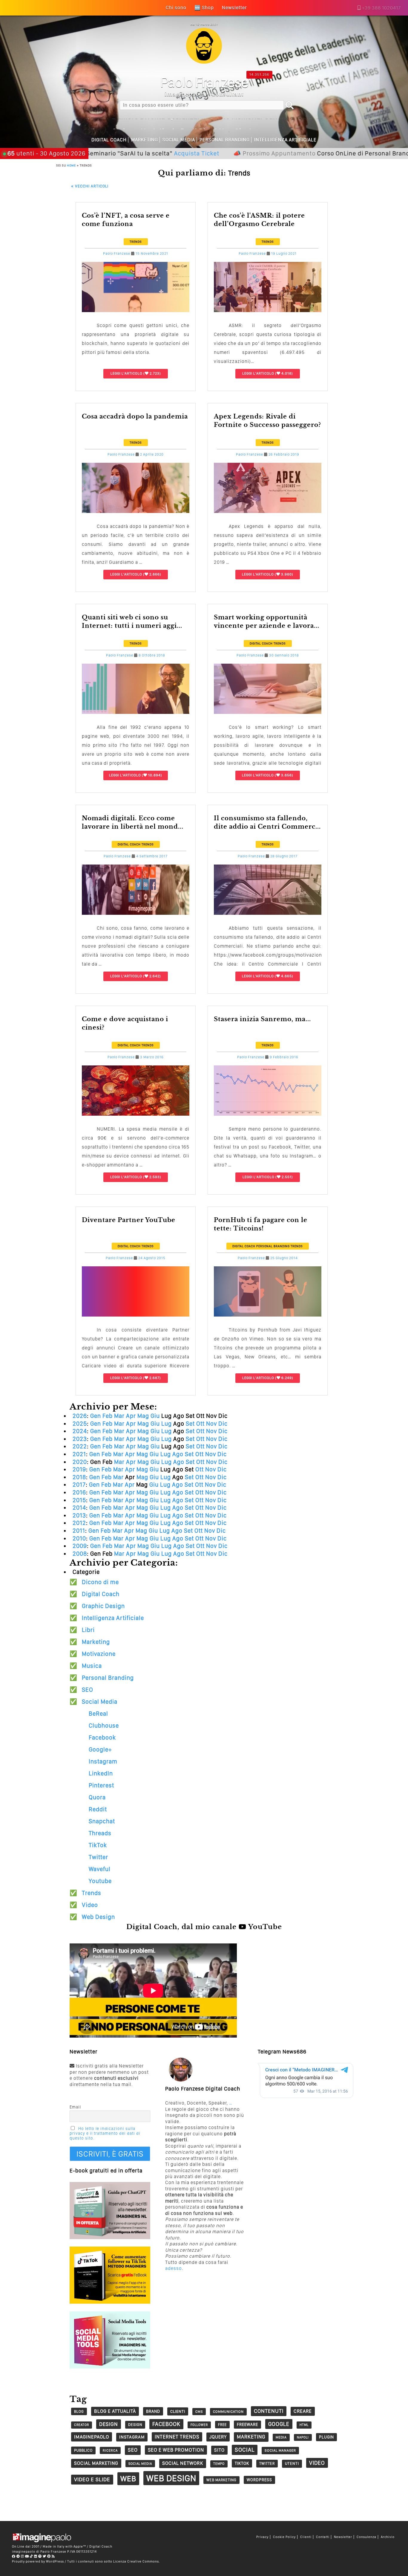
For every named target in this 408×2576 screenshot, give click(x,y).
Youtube (100, 1881)
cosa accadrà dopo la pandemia (135, 416)
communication (228, 2412)
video (317, 2463)
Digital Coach (109, 140)
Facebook (102, 1737)
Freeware (247, 2424)
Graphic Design (103, 1606)
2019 (79, 1469)
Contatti (323, 2537)
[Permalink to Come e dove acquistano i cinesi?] (136, 1114)
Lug (167, 1424)
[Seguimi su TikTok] (32, 2556)
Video (90, 1905)
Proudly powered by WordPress (38, 2561)
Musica (92, 1666)
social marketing (96, 2463)
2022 (80, 1446)
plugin (326, 2437)
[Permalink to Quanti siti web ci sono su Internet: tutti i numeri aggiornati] (136, 712)
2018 (79, 1477)
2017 (79, 1485)
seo (133, 2450)
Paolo (204, 82)
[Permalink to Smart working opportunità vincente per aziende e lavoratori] (268, 712)
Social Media (179, 140)
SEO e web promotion (176, 2450)
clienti (178, 2411)
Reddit (98, 1809)
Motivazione (99, 1654)
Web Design (98, 1917)
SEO (88, 1690)
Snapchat (102, 1821)
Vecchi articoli (90, 186)
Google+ (100, 1749)
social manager (280, 2450)
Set (190, 1424)
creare (303, 2411)
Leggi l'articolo (126, 373)
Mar (119, 1416)
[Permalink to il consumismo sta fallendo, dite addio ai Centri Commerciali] (268, 913)
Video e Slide (92, 2479)
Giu (155, 1416)
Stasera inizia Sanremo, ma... (262, 1019)
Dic (223, 1424)
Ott (200, 1424)
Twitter (98, 1857)
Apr (131, 1416)
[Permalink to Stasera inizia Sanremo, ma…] (268, 1114)
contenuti (269, 2411)
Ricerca (110, 2450)
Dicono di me (100, 1582)
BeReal (98, 1714)
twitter (267, 2463)
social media (140, 2464)
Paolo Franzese (117, 254)
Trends (136, 242)
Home (71, 165)
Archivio (388, 2537)
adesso (174, 2268)
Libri (88, 1630)
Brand (153, 2411)
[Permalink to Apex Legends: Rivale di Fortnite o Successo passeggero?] (268, 511)
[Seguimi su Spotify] (40, 2556)
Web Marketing (221, 2480)
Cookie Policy (284, 2537)
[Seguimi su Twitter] (45, 2556)
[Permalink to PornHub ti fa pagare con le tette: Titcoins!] (268, 1315)
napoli (303, 2437)
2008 (80, 1554)
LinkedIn (101, 1773)
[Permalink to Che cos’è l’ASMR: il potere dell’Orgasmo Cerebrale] (268, 310)
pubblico (83, 2450)
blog (79, 2411)
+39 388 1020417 (381, 8)
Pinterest (101, 1785)
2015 (79, 1500)
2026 (80, 1416)
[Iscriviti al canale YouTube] (27, 2556)
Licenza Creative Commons (136, 2561)
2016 (79, 1492)
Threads (100, 1833)
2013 (79, 1515)
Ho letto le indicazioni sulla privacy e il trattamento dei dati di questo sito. (105, 2133)
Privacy (262, 2537)
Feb (108, 1416)
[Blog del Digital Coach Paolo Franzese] (204, 62)
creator (82, 2425)
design (109, 2424)
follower (199, 2425)
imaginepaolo (92, 2437)
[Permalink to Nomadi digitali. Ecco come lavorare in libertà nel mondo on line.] (136, 913)
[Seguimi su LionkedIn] (36, 2556)
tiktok (242, 2463)
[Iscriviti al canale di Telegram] (18, 2556)
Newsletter (343, 2537)
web (128, 2479)
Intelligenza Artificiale (285, 140)
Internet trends (177, 2437)
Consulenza (366, 2537)
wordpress (259, 2480)
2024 (80, 1431)
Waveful (100, 1869)
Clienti (306, 2537)
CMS (199, 2412)
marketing (251, 2437)
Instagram (103, 1761)
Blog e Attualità (115, 2411)
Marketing (145, 140)
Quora (97, 1797)
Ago (178, 1454)
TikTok (98, 1845)
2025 (80, 1424)
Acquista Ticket (125, 153)
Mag (143, 1416)
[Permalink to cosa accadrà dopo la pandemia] (136, 511)
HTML (304, 2425)
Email (75, 2107)
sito (219, 2450)
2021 (79, 1454)
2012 (79, 1523)
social (245, 2450)
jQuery (218, 2437)
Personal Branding (225, 140)
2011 (79, 1531)
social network (183, 2463)
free (222, 2425)
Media (281, 2437)
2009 (80, 1546)
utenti (292, 2463)
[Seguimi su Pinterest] (49, 2556)
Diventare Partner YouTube (129, 1220)
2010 (79, 1538)
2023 (80, 1439)
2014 (79, 1508)
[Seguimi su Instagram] (23, 2556)
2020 (80, 1462)
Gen (96, 1416)
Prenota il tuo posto (378, 153)
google (279, 2424)
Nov (211, 1424)
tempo (219, 2464)
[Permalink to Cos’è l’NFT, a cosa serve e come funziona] (136, 310)
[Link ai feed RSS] (53, 2556)
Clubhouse (104, 1726)
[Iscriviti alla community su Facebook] (14, 2556)
